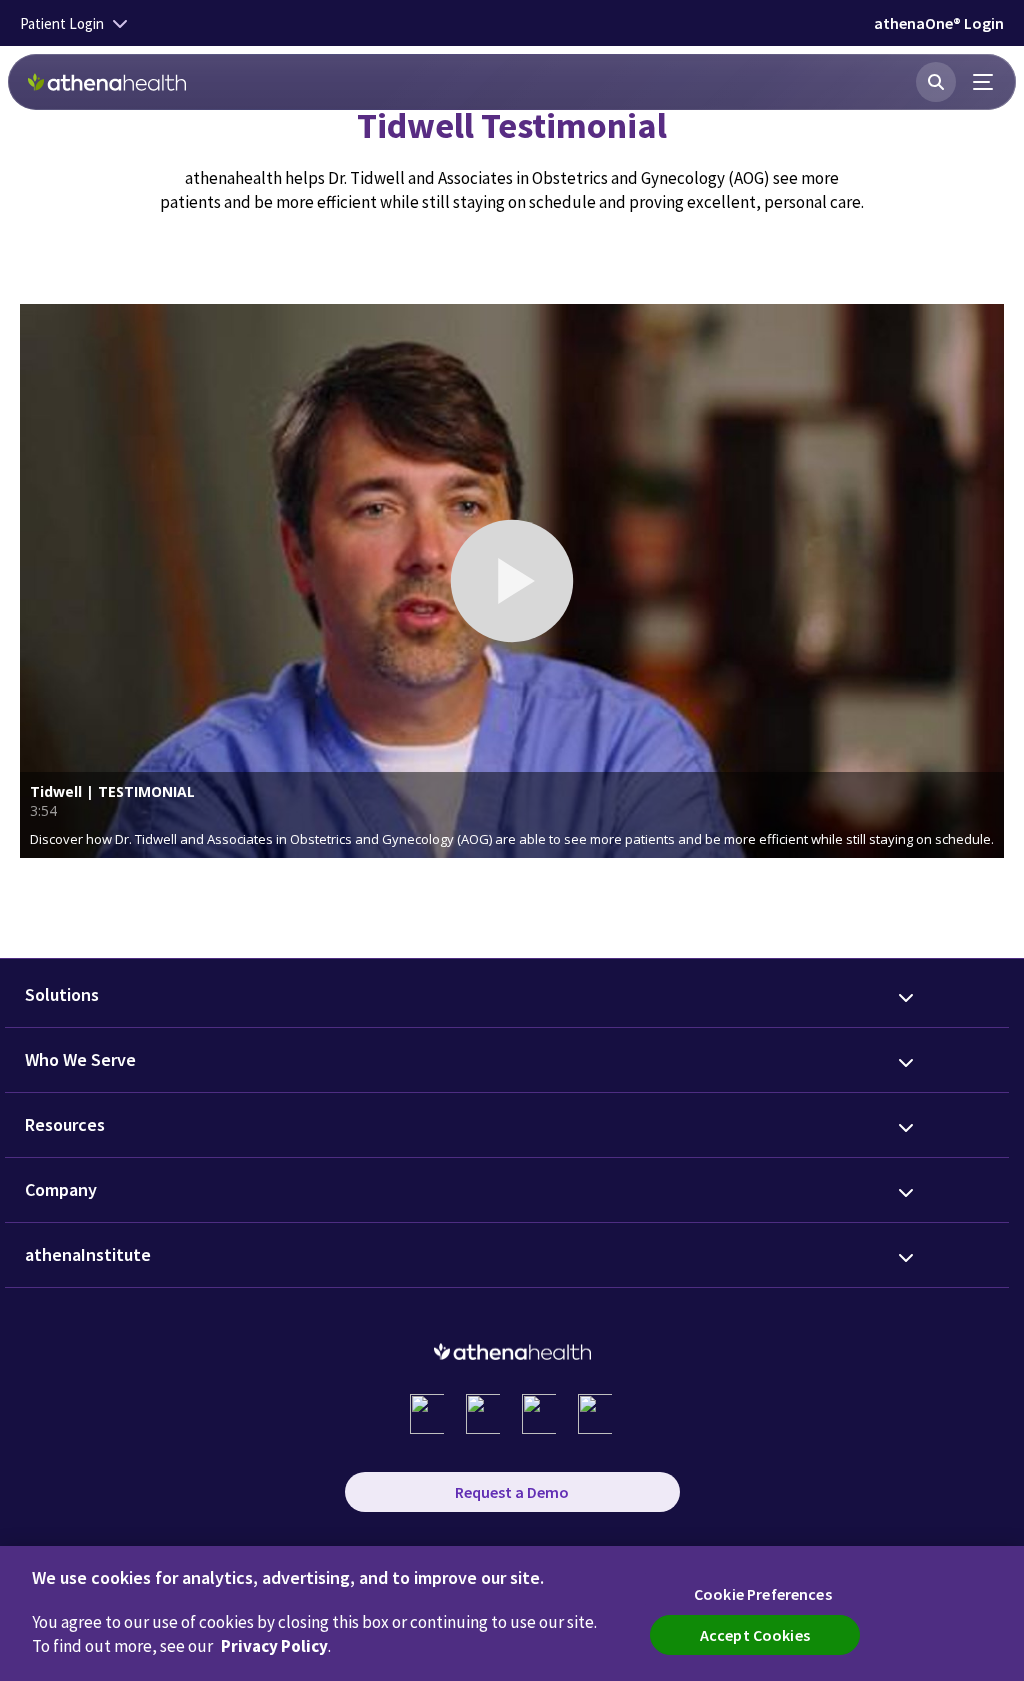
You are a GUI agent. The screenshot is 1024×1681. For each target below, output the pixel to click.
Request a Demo (512, 1492)
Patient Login (62, 23)
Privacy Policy (274, 1646)
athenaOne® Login (939, 23)
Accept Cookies (755, 1635)
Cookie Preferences (763, 1594)
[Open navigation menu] (984, 82)
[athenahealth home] (107, 82)
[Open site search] (936, 82)
